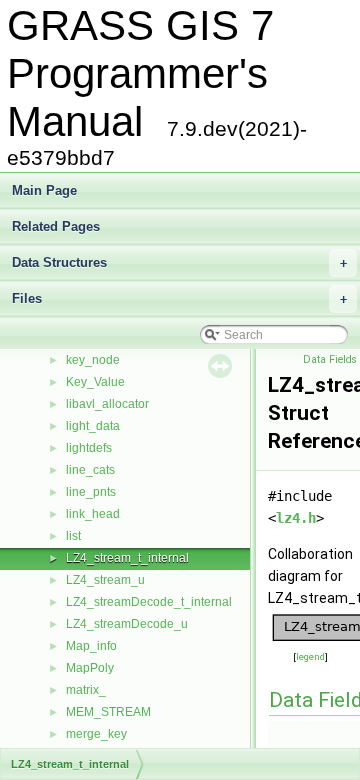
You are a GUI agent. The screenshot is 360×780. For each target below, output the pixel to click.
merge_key (96, 734)
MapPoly (90, 668)
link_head (93, 514)
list (73, 536)
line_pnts (91, 492)
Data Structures (179, 262)
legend (310, 656)
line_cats (90, 470)
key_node (93, 360)
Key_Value (95, 382)
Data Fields (330, 359)
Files (179, 298)
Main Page (44, 190)
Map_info (91, 646)
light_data (93, 426)
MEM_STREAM (108, 712)
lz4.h (296, 518)
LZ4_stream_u (105, 580)
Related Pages (56, 226)
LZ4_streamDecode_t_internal (149, 602)
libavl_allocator (107, 404)
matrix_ (86, 690)
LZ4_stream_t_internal (127, 558)
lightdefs (89, 448)
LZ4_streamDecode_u (127, 624)
